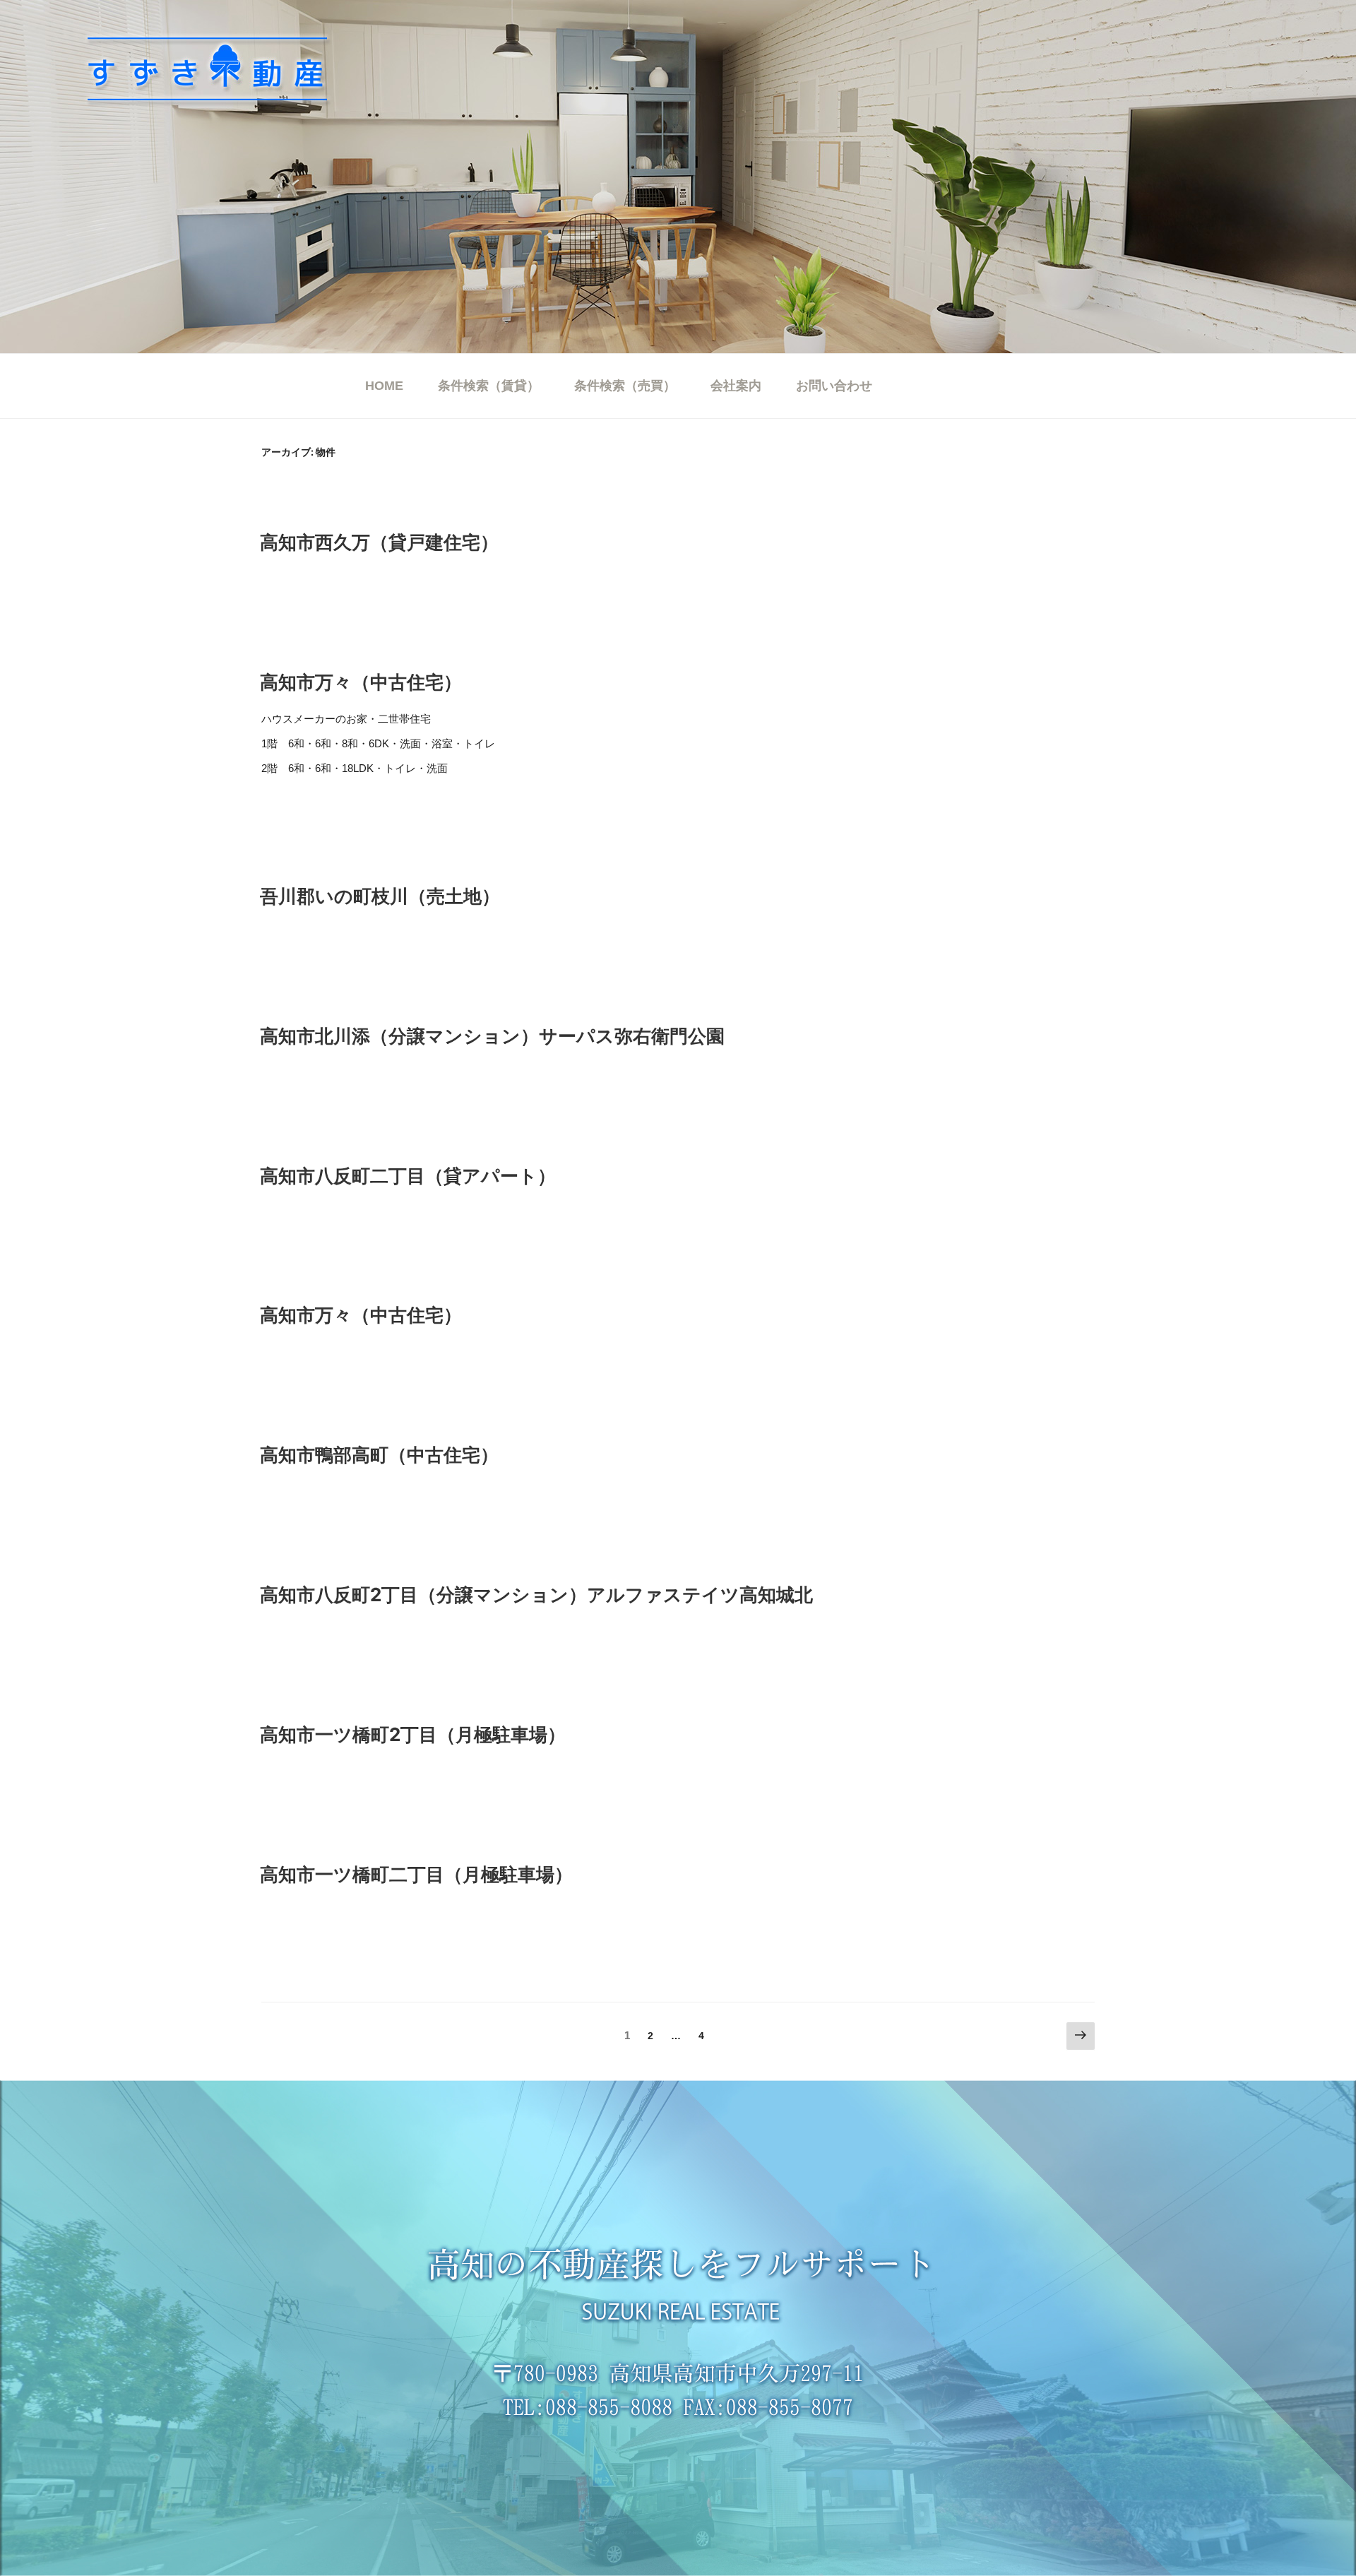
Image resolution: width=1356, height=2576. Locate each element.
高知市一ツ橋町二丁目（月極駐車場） (416, 1874)
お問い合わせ (834, 386)
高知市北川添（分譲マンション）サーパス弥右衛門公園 (492, 1036)
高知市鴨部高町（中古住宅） (379, 1455)
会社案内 (736, 386)
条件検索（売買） (625, 386)
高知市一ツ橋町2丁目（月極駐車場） (413, 1734)
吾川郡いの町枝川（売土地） (380, 896)
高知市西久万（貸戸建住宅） (379, 542)
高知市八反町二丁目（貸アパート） (408, 1176)
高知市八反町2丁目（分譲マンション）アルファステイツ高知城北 (536, 1595)
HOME (384, 386)
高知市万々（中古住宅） (361, 682)
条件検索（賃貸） (489, 386)
